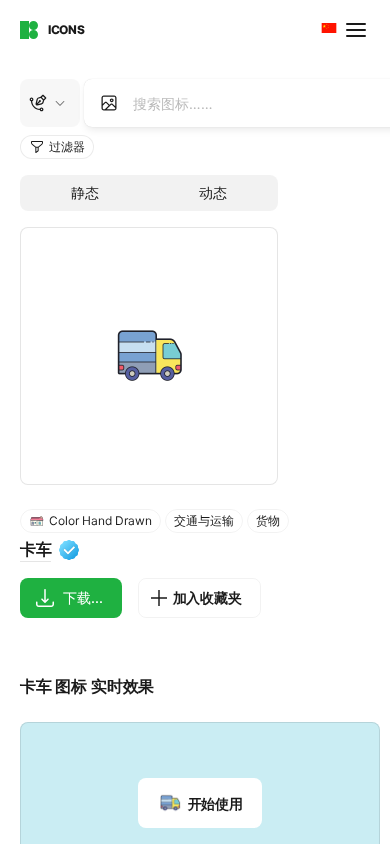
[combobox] (327, 30)
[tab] (85, 193)
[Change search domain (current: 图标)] (50, 103)
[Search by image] (109, 103)
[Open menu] (358, 30)
